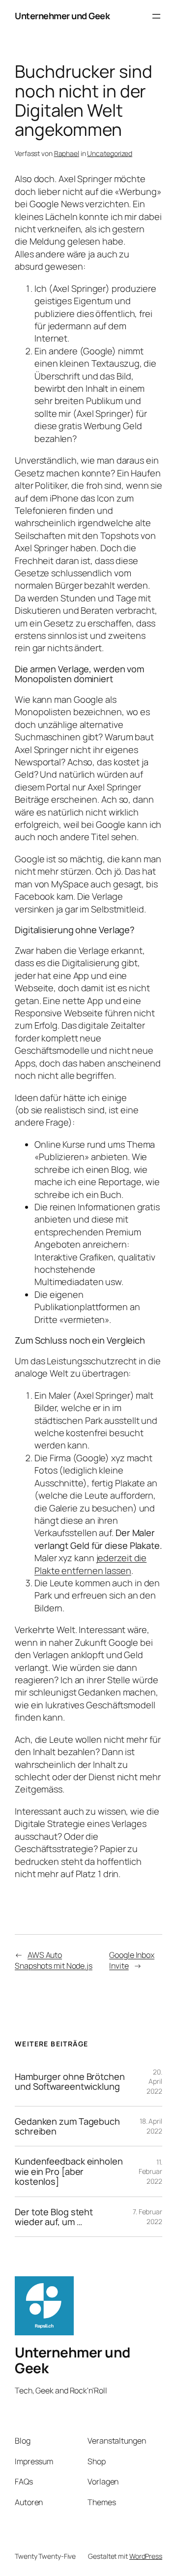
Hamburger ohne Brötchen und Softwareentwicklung (70, 2082)
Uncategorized (110, 153)
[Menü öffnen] (156, 16)
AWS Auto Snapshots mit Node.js (54, 1961)
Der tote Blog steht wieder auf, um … (54, 2217)
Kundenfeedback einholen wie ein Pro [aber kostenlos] (69, 2171)
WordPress (146, 2556)
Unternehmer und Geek (62, 16)
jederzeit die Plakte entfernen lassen (90, 1564)
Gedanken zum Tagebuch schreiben (67, 2126)
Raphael (67, 153)
